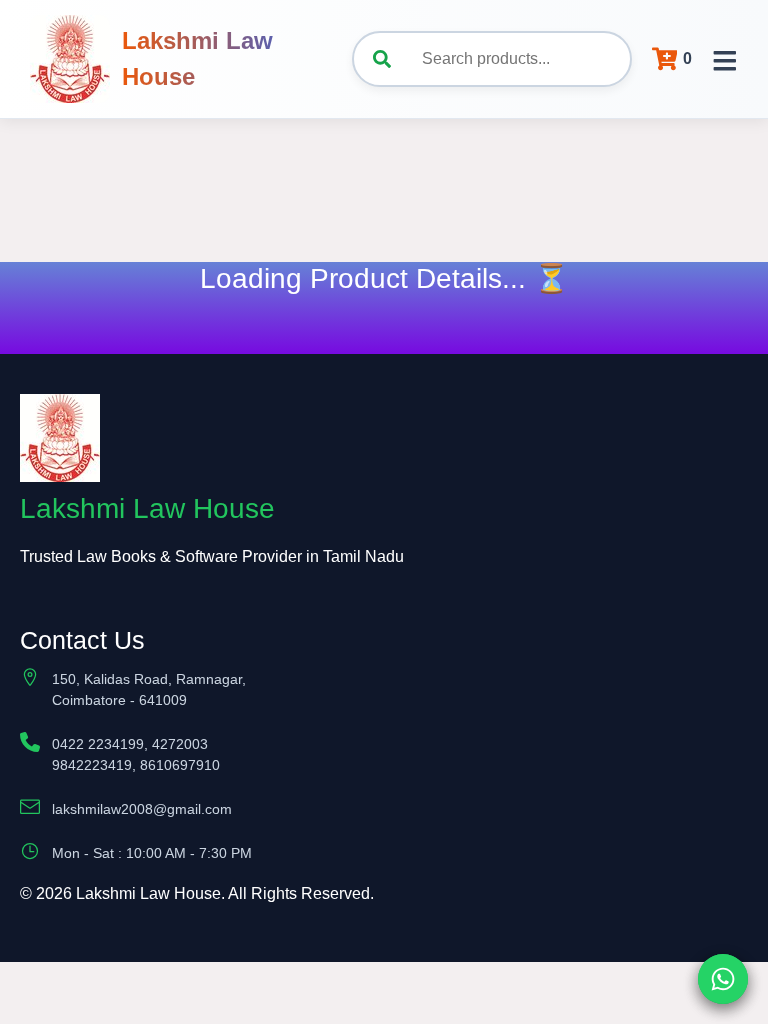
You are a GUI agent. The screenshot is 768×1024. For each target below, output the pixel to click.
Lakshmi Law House (197, 58)
